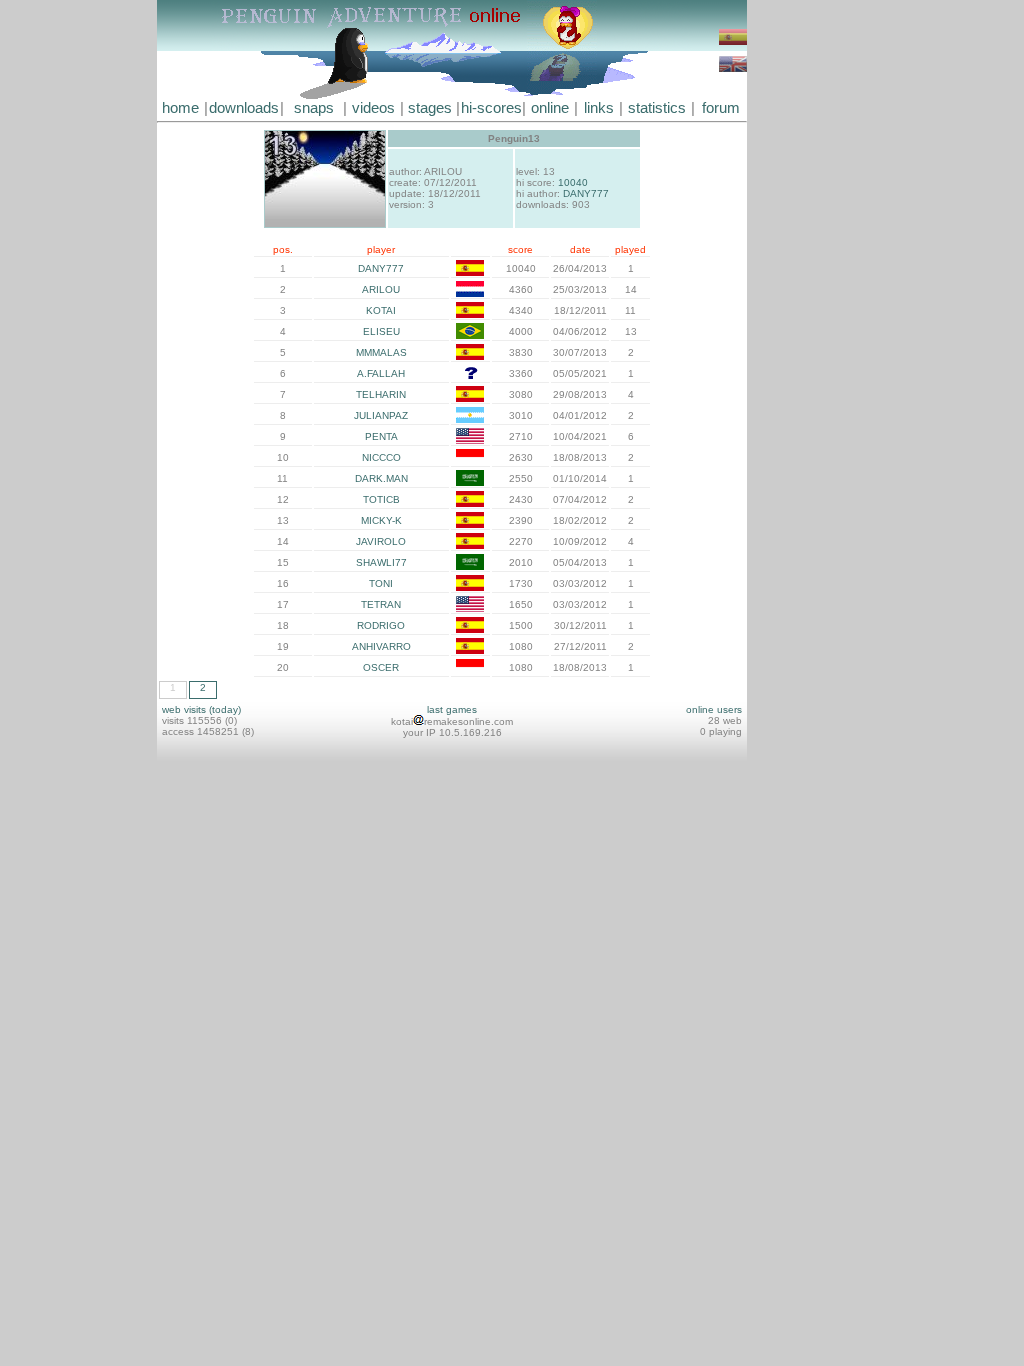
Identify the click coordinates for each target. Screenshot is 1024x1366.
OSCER (381, 667)
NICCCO (381, 457)
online (550, 108)
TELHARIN (381, 394)
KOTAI (381, 310)
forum (721, 108)
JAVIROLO (381, 541)
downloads (244, 108)
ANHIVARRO (381, 646)
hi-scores (491, 108)
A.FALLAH (381, 373)
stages (430, 108)
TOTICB (381, 499)
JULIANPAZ (381, 415)
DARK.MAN (381, 478)
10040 (573, 182)
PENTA (381, 436)
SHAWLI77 (381, 562)
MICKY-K (381, 520)
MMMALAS (381, 352)
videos (373, 108)
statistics (657, 108)
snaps (314, 108)
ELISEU (381, 331)
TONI (381, 583)
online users (714, 709)
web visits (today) (201, 709)
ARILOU (381, 289)
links (599, 108)
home (180, 108)
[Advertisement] (807, 300)
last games (452, 709)
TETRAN (381, 604)
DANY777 (586, 193)
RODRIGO (381, 625)
